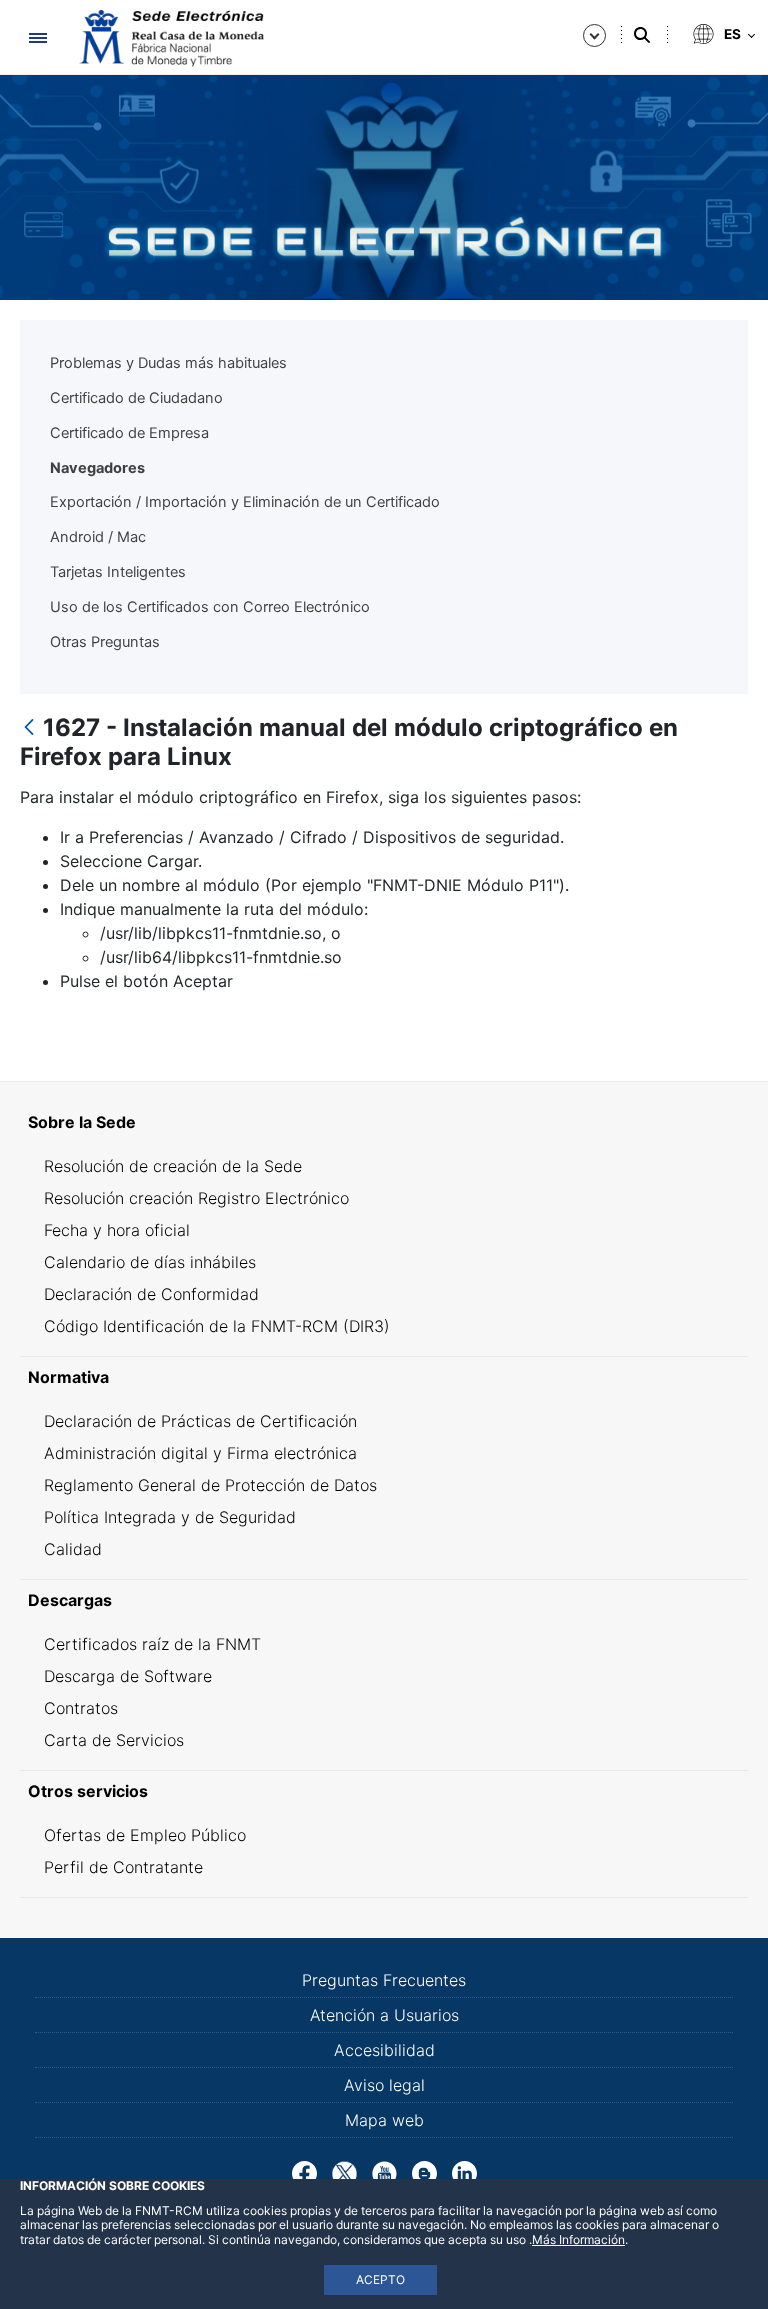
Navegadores (97, 468)
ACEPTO (380, 2279)
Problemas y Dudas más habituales (168, 363)
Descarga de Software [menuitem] (128, 1676)
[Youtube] (384, 2172)
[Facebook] (304, 2172)
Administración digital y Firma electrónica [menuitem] (200, 1453)
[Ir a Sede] (170, 38)
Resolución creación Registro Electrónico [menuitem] (196, 1198)
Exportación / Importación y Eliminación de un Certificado (245, 502)
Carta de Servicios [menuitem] (114, 1740)
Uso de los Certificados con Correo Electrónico (210, 607)
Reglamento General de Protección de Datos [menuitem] (210, 1485)
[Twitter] (344, 2172)
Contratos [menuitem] (81, 1708)
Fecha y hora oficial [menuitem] (117, 1230)
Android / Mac (98, 537)
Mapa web (384, 2120)
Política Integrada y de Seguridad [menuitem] (170, 1517)
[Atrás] (29, 728)
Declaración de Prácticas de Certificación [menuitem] (200, 1421)
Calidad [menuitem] (73, 1549)
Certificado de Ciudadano (136, 398)
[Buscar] (642, 35)
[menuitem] (384, 1122)
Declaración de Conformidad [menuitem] (151, 1294)
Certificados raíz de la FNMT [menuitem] (152, 1644)
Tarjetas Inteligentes (118, 572)
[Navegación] (37, 37)
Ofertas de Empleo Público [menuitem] (145, 1835)
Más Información (578, 2239)
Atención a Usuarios (384, 2015)
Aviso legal (384, 2085)
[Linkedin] (464, 2172)
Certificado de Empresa (129, 433)
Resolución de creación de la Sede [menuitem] (173, 1166)
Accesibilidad (384, 2050)
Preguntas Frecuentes (384, 1980)
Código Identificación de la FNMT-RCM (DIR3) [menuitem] (217, 1326)
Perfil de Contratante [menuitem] (123, 1867)
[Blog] (424, 2172)
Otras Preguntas (105, 642)
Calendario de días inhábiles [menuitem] (150, 1262)
